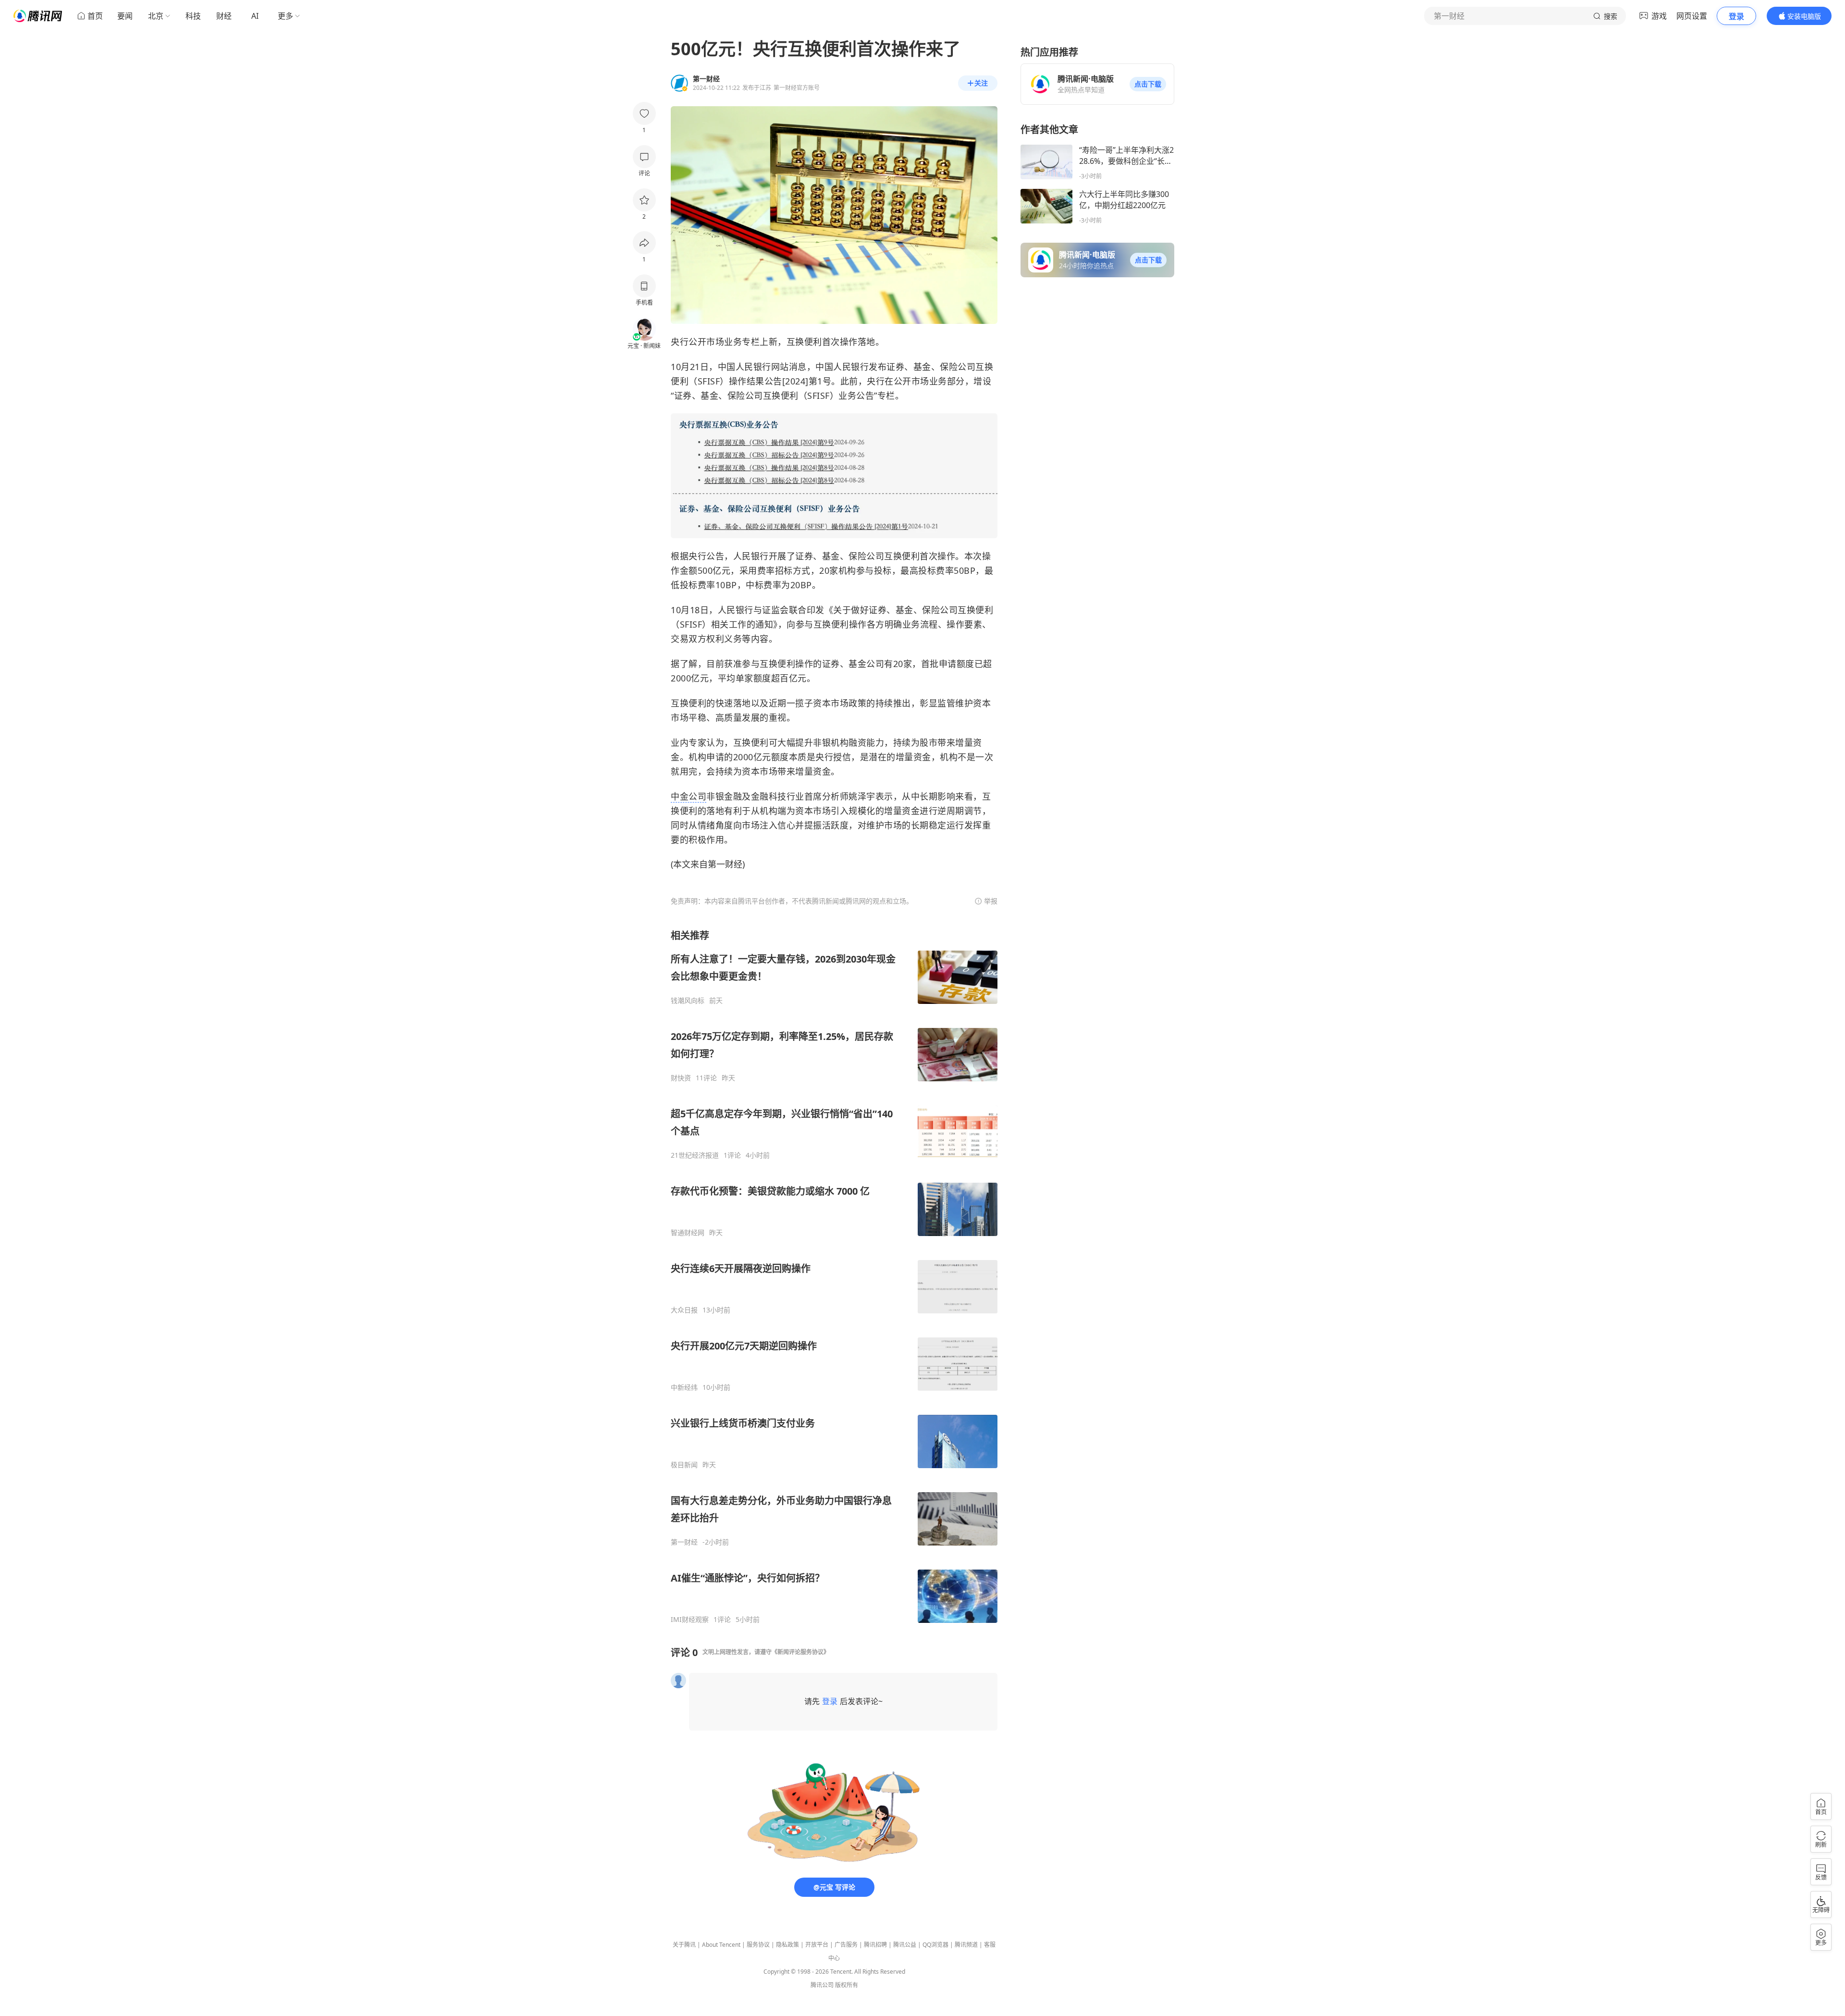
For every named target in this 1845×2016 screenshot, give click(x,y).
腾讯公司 (822, 1985)
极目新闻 (684, 1465)
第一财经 (684, 1542)
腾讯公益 (905, 1945)
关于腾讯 (684, 1945)
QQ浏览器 (935, 1945)
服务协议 (758, 1945)
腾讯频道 (966, 1945)
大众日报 (684, 1310)
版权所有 (847, 1985)
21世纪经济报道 (695, 1155)
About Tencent (721, 1945)
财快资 (681, 1078)
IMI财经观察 (690, 1620)
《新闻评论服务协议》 (800, 1652)
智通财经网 (688, 1233)
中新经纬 (684, 1387)
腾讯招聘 (875, 1945)
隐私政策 (787, 1945)
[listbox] (834, 1276)
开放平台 (817, 1945)
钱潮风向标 (688, 1001)
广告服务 (846, 1945)
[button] (1148, 84)
